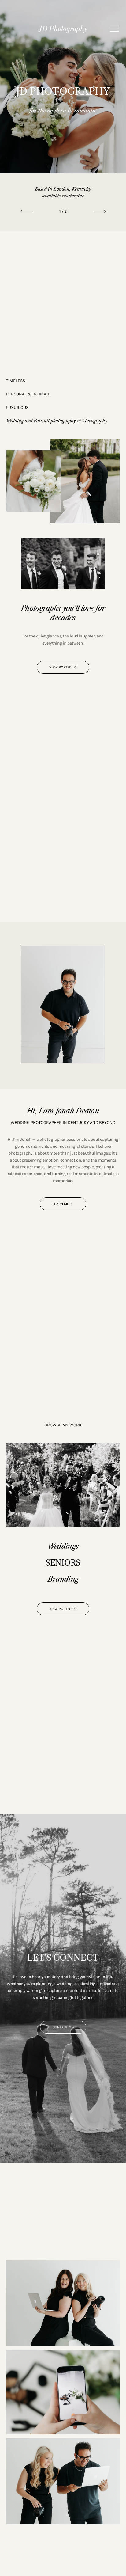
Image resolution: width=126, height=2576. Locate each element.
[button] (114, 29)
